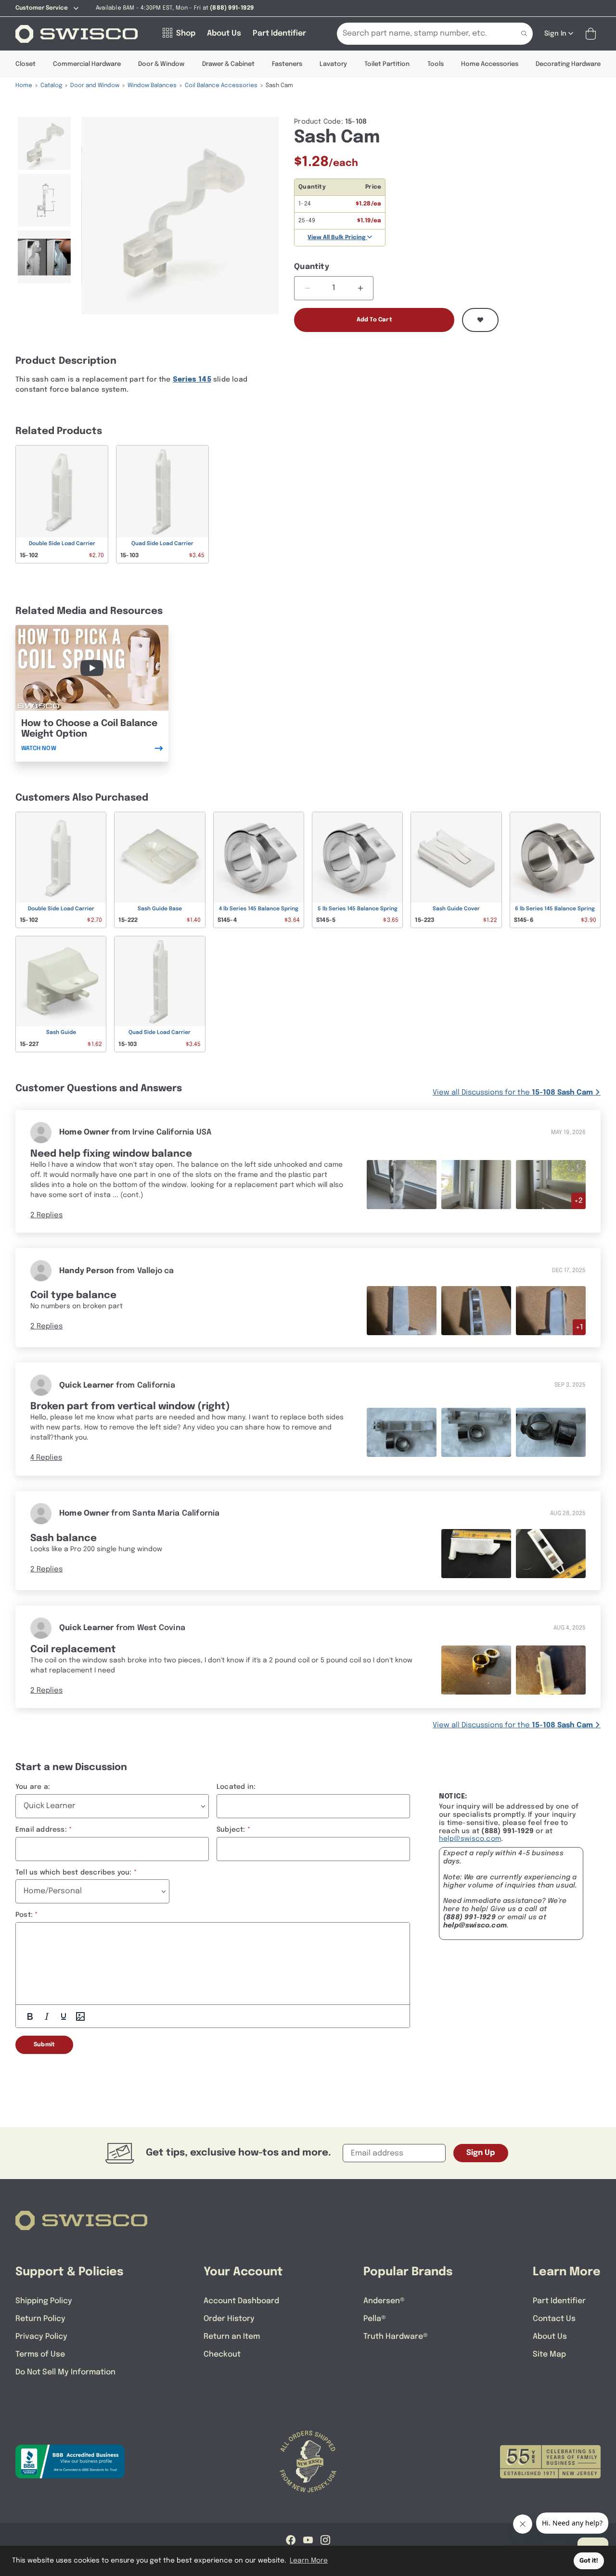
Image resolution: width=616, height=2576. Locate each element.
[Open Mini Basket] (593, 34)
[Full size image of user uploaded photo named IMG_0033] (476, 1553)
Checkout (222, 2354)
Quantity (312, 267)
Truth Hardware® (396, 2337)
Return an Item (232, 2337)
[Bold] (30, 2016)
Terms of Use (40, 2354)
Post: (24, 1915)
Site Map (549, 2354)
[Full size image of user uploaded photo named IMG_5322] (402, 1432)
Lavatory (333, 64)
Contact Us (554, 2319)
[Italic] (47, 2016)
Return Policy (40, 2319)
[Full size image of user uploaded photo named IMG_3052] (551, 1184)
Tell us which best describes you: (74, 1873)
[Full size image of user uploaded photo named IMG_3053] (476, 1184)
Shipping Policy (44, 2301)
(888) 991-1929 (469, 1917)
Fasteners (287, 64)
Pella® (375, 2319)
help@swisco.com (470, 1839)
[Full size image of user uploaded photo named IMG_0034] (551, 1553)
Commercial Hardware (87, 64)
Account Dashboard (241, 2301)
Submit (44, 2045)
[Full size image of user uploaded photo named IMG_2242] (551, 1670)
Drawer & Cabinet (228, 64)
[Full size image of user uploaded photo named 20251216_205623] (476, 1311)
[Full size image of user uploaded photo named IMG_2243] (476, 1670)
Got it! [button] (589, 2561)
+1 (579, 1327)
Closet (26, 64)
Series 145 (192, 380)
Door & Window (161, 64)
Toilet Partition (387, 64)
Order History (229, 2319)
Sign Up (481, 2153)
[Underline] (64, 2016)
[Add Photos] (80, 2016)
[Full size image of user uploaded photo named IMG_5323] (476, 1432)
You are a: (33, 1787)
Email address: (41, 1830)
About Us (550, 2337)
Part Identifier (559, 2301)
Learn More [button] (309, 2561)
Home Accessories (490, 64)
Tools (436, 64)
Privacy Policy (41, 2337)
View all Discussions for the (513, 1093)
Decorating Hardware (568, 64)
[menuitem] (45, 143)
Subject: (231, 1830)
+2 (578, 1201)
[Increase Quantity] (360, 288)
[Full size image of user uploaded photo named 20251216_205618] (551, 1311)
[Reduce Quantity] (307, 288)
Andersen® (384, 2301)
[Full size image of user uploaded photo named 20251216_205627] (402, 1311)
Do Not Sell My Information (65, 2372)
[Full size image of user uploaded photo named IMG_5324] (551, 1432)
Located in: (236, 1787)
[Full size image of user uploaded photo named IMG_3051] (402, 1184)
